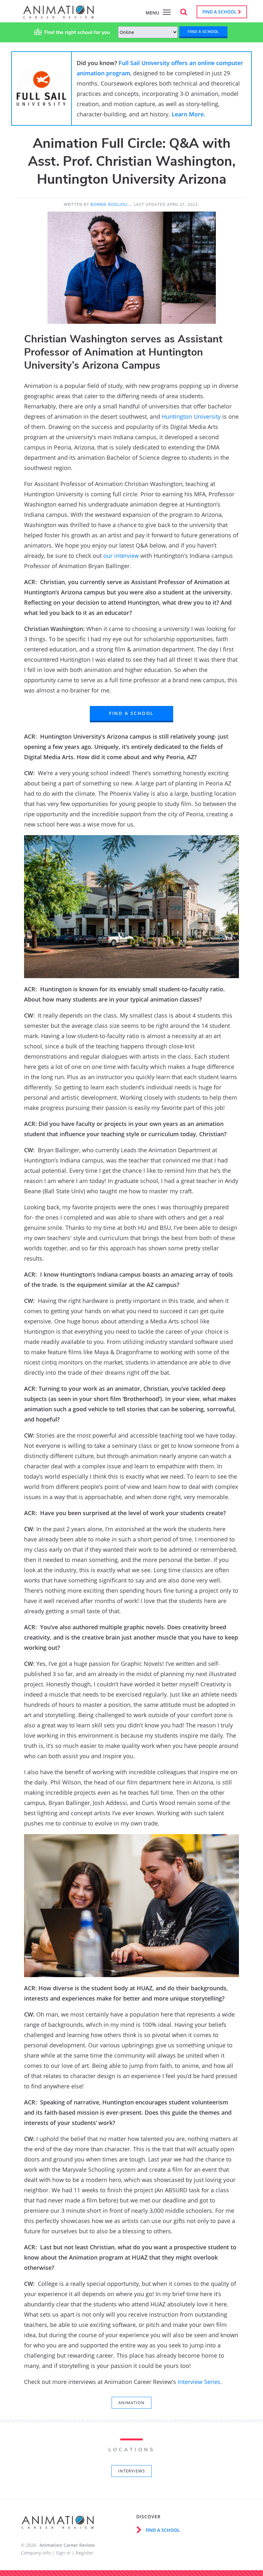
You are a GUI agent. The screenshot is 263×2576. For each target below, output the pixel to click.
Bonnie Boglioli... (111, 204)
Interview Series (199, 2382)
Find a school (220, 12)
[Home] (59, 15)
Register (85, 2553)
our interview (121, 556)
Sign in (63, 2553)
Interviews (131, 2471)
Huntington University (191, 416)
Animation (131, 2403)
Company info (36, 2553)
